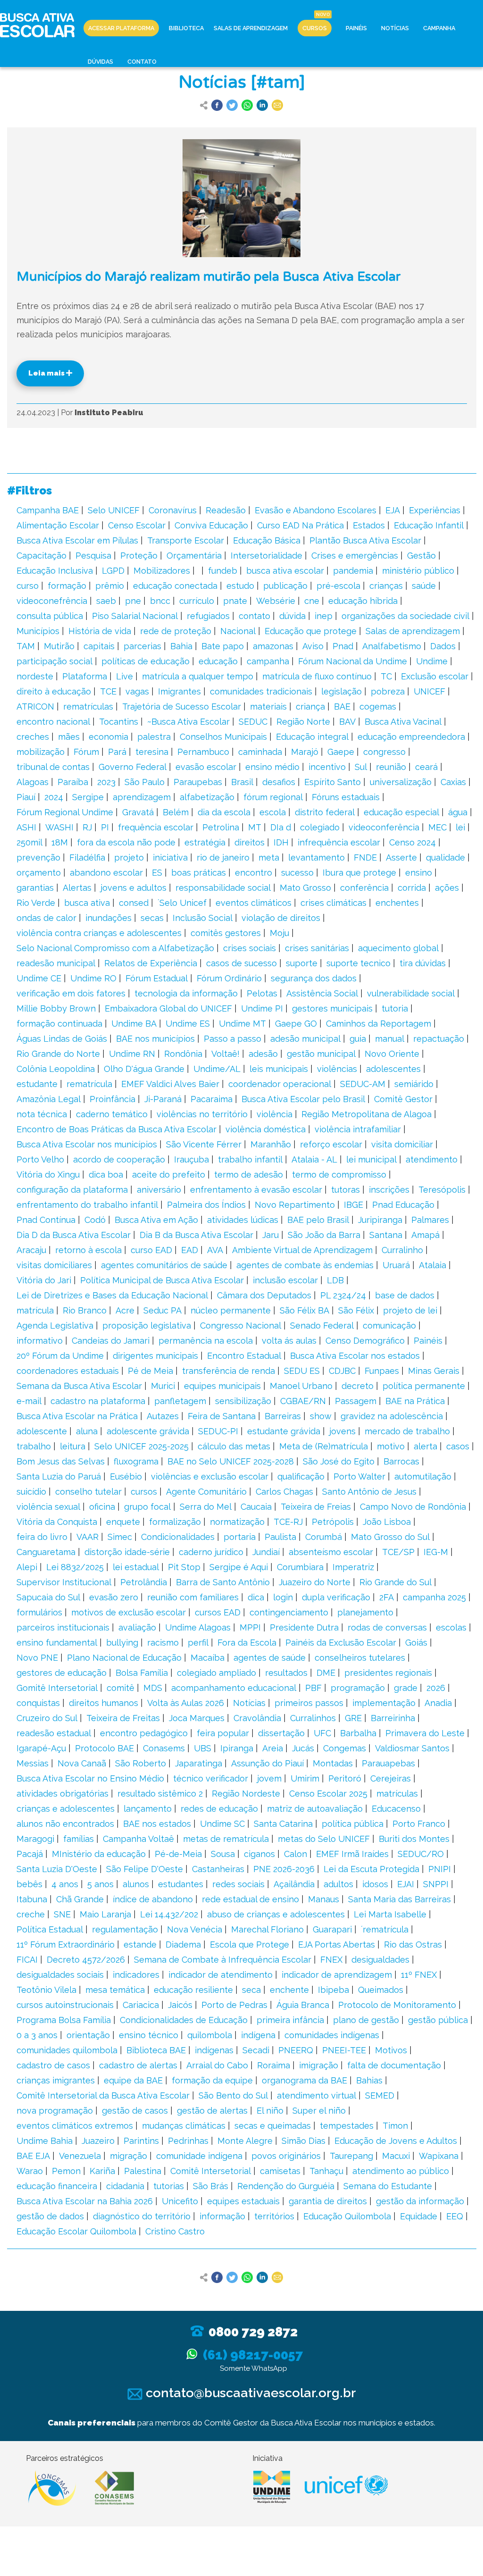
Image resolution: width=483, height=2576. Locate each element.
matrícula (35, 1310)
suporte (302, 963)
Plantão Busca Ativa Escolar (365, 540)
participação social (54, 661)
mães (69, 737)
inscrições (389, 1190)
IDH (281, 842)
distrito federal (325, 812)
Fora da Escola (247, 1643)
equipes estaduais (243, 2201)
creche (31, 1914)
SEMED (380, 2095)
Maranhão (271, 1144)
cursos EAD (218, 1612)
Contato (142, 62)
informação (222, 2216)
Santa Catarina (283, 1824)
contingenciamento (289, 1612)
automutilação (423, 1476)
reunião (391, 767)
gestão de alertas (212, 2111)
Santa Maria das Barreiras (400, 1899)
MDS (153, 1688)
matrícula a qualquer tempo (198, 676)
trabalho (34, 1446)
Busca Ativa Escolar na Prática (77, 1416)
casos (458, 1446)
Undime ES (188, 1024)
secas (152, 918)
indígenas (214, 2050)
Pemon (66, 2171)
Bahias (369, 2080)
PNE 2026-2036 (284, 1869)
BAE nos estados (157, 1824)
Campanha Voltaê (138, 1839)
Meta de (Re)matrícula (324, 1446)
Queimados (381, 1990)
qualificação (301, 1476)
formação (67, 586)
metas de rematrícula (226, 1839)
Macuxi (396, 2156)
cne (312, 601)
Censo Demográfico (365, 1341)
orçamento (39, 873)
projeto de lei (410, 1310)
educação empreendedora (411, 737)
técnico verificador (211, 1778)
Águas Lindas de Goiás (62, 1039)
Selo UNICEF (114, 510)
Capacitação (42, 556)
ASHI (26, 827)
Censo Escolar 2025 (328, 1794)
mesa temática (115, 1990)
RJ (87, 827)
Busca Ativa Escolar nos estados (355, 1356)
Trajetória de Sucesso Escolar (182, 707)
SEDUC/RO (421, 1854)
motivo (391, 1446)
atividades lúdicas (243, 1220)
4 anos (65, 1884)
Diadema (183, 1945)
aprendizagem (142, 797)
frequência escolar (156, 827)
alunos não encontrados (65, 1824)
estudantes (181, 1884)
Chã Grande (80, 1899)
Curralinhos (313, 1718)
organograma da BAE (304, 2080)
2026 (436, 1688)
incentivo (327, 767)
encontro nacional (53, 722)
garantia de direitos (328, 2201)
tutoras (346, 1190)
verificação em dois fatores (71, 993)
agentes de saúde (270, 1658)
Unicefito (180, 2201)
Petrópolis (333, 1522)
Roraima (274, 2065)
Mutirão (59, 646)
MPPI (250, 1627)
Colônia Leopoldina (56, 1069)
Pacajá (30, 1854)
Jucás (303, 1748)
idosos (375, 1884)
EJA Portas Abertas (337, 1945)
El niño (270, 2111)
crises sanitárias (317, 948)
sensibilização (243, 1401)
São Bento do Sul (233, 2095)
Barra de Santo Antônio (223, 1582)
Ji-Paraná (163, 1099)
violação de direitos (281, 918)
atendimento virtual (316, 2095)
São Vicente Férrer (204, 1144)
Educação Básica (267, 540)
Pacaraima (212, 1099)
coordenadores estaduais (68, 1371)
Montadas (333, 1763)
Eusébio (126, 1476)
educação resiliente (193, 1990)
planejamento (365, 1612)
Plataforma (85, 676)
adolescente (42, 1431)
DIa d (281, 827)
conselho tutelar (88, 1492)
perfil (198, 1643)
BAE (342, 707)
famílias (79, 1839)
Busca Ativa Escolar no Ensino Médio (90, 1778)
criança (310, 707)
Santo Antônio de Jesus (369, 1492)
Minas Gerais (434, 1371)
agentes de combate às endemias (305, 1265)
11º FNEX (419, 1975)
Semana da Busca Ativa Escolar (79, 1386)
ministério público (418, 571)
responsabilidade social (223, 888)
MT (255, 827)
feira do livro (42, 1537)
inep (324, 616)
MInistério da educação (99, 1854)
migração (129, 2156)
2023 (106, 782)
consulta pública (50, 616)
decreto (358, 1386)
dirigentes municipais (155, 1356)
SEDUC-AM (363, 1084)
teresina (152, 752)
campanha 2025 (434, 1597)
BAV (347, 722)
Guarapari (332, 1929)
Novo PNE (37, 1658)
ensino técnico (149, 2035)
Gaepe (341, 752)
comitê (121, 1688)
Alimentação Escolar (58, 525)
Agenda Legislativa (55, 1326)
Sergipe (88, 797)
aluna (87, 1431)
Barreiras (283, 1416)
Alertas (77, 888)
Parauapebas (388, 1763)
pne (133, 601)
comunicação (389, 1326)
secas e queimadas (273, 2126)
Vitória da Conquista (57, 1522)
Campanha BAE (48, 510)
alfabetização (207, 797)
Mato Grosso (305, 888)
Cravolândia (257, 1718)
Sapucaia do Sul (48, 1597)
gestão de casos (135, 2111)
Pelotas (262, 993)
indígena (258, 2035)
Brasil (242, 782)
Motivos (391, 2050)
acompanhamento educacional (234, 1688)
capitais (99, 646)
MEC (437, 827)
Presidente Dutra (304, 1627)
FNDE (365, 857)
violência (275, 1114)
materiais (268, 707)
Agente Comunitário (206, 1492)
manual (390, 1039)
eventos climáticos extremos (75, 2126)
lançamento (148, 1809)
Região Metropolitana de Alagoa (366, 1114)
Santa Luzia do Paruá (59, 1476)
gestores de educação (62, 1673)
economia (108, 737)
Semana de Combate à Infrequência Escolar (223, 1960)
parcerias (142, 646)
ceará (426, 767)
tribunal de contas (53, 767)
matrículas (397, 1794)
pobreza (388, 691)
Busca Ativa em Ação (156, 1220)
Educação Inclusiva (55, 571)
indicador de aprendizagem (337, 1975)
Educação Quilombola (347, 2216)
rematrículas (88, 707)
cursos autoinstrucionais (65, 2005)
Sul (361, 767)
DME (326, 1673)
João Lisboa (387, 1522)
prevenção (38, 857)
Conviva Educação (211, 525)
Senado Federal (322, 1326)
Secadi (256, 2050)
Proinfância (112, 1099)
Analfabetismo (392, 646)
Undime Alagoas (198, 1627)
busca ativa (87, 903)
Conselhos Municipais (223, 737)
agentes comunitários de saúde (164, 1265)
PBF (313, 1688)
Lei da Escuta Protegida (371, 1869)
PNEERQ (296, 2050)
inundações (108, 918)
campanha (268, 661)
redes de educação (219, 1809)
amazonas (273, 646)
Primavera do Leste (425, 1733)
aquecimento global (398, 948)
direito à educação (54, 691)
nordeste (35, 676)
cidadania (125, 2186)
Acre (125, 1310)
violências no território (202, 1114)
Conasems (164, 1748)
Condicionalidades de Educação (184, 2020)
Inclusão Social (203, 918)
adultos (338, 1884)
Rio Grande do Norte (58, 1054)
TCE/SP (398, 1552)
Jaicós (180, 2005)
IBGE (354, 1205)
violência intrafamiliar (358, 1129)
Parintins (141, 2141)
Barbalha (358, 1733)
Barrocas (401, 1461)
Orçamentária (194, 556)
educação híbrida (363, 601)
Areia (273, 1748)
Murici (163, 1386)
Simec (120, 1537)
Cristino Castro (175, 2231)
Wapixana (439, 2156)
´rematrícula (385, 1929)
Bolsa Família (142, 1673)
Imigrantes (179, 691)
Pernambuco (203, 752)
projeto (129, 857)
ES (157, 873)
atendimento (432, 1159)
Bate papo (223, 646)
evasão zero (114, 1597)
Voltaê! (225, 1054)
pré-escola (338, 586)
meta (269, 857)
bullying (122, 1643)
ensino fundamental (57, 1643)
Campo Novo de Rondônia (413, 1507)
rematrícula (89, 1084)
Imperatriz (353, 1567)
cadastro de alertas (138, 2065)
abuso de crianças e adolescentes (276, 1914)
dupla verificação (336, 1597)
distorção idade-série (127, 1552)
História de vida (100, 631)
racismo (163, 1643)
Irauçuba (192, 1159)
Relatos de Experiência (151, 963)
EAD (190, 1250)
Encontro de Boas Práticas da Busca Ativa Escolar (117, 1129)
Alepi (27, 1567)
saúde (424, 586)
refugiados (208, 616)
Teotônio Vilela (46, 1990)
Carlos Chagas (284, 1492)
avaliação (137, 1627)
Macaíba (208, 1658)
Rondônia (183, 1054)
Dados (443, 646)
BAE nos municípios (155, 1039)
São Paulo (145, 782)
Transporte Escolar (186, 540)
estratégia (205, 842)
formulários (39, 1612)
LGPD (113, 571)
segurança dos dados (314, 978)
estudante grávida (284, 1431)
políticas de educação (146, 661)
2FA (387, 1597)
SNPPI (436, 1884)
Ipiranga (237, 1748)
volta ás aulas (289, 1341)
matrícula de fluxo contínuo (317, 676)
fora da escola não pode (126, 842)
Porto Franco (419, 1824)
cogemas (378, 707)
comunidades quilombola (67, 2050)
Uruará (396, 1265)
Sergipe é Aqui (239, 1567)
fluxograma (136, 1461)
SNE (62, 1914)
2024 (54, 797)
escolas (451, 1627)
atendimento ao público (401, 2171)
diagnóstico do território (142, 2216)
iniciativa (170, 857)
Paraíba (73, 782)
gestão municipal (321, 1054)
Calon (296, 1854)
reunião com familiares (193, 1597)
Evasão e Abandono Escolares (316, 510)
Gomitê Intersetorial (57, 1688)
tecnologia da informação (186, 993)
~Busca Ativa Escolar (188, 722)
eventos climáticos (254, 903)
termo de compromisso (339, 1175)
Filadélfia (87, 857)
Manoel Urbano (301, 1386)
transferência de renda (229, 1371)
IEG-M (436, 1552)
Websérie (276, 601)
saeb (106, 601)
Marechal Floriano (267, 1929)
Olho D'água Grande (144, 1069)
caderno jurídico (211, 1552)
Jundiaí (266, 1552)
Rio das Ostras (413, 1945)
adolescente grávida (148, 1431)
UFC (322, 1733)
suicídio (31, 1492)
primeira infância (290, 2020)
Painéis (356, 28)
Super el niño (319, 2111)
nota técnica (42, 1114)
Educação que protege (311, 631)
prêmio (110, 586)
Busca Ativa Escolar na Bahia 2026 (85, 2201)
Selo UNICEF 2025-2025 (142, 1446)
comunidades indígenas (332, 2035)
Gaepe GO (296, 1024)
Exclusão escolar (435, 676)
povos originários (286, 2156)
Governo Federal (133, 767)
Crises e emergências (355, 556)
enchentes (397, 903)
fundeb (223, 571)
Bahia (181, 646)
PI (105, 827)
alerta (425, 1446)
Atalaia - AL (314, 1159)
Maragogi (35, 1839)
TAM (26, 646)
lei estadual (136, 1567)
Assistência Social (322, 993)
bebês (29, 1884)
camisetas (280, 2171)
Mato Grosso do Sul (390, 1537)
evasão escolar (206, 767)
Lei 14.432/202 (169, 1914)
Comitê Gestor (403, 1099)
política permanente (424, 1386)
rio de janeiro (223, 857)
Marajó (305, 752)
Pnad (343, 646)
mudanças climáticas (184, 2126)
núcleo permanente (231, 1310)
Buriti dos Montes (414, 1839)
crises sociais (250, 948)
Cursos (315, 28)
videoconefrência (52, 601)
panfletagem (180, 1401)
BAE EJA (33, 2156)
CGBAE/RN (303, 1401)
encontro (254, 873)
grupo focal (147, 1507)
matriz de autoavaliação (315, 1809)
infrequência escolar (339, 842)
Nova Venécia (195, 1929)
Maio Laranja (105, 1914)
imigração (319, 2065)
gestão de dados (50, 2216)
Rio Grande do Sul (396, 1582)
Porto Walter (359, 1476)
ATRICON (35, 707)
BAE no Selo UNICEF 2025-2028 (231, 1461)
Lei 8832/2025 (75, 1567)
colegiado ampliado (217, 1673)
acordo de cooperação (119, 1159)
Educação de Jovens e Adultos (396, 2141)
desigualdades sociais (60, 1975)
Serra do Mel (206, 1507)
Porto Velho (40, 1159)
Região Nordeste (246, 1794)
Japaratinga (199, 1763)
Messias (33, 1763)
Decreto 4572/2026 (86, 1960)
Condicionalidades (178, 1537)
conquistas (38, 1703)
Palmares (430, 1220)
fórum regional (273, 797)
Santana (386, 1235)
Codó (95, 1220)
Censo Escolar (137, 525)
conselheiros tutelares (360, 1658)
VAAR (87, 1537)
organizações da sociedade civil (405, 616)
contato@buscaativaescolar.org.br (249, 2393)
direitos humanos (104, 1703)
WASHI (59, 827)
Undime (432, 661)
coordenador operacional (280, 1084)
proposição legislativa (147, 1326)
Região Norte (303, 722)
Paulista (280, 1537)
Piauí (26, 797)
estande (140, 1945)
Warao (30, 2171)
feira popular (223, 1733)
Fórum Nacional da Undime (353, 661)
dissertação (281, 1733)
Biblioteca (186, 28)
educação (218, 661)
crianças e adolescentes (66, 1809)
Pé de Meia (150, 1371)
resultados (286, 1673)
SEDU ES (302, 1371)
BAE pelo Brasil (318, 1220)
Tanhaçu (326, 2171)
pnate (235, 601)
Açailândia (294, 1884)
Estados (369, 525)
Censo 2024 (412, 842)
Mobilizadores (162, 571)
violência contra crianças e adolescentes (99, 933)
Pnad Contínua (46, 1220)
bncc (160, 601)
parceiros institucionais (63, 1627)
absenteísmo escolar (331, 1552)
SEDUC (253, 722)
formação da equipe (212, 2080)
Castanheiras (218, 1869)
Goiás (416, 1643)
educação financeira (57, 2186)
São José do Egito (339, 1461)
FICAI (27, 1960)
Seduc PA (162, 1310)
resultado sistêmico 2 (160, 1794)
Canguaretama (46, 1552)
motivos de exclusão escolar (129, 1612)
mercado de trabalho (407, 1431)
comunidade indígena (199, 2156)
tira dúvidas (423, 963)
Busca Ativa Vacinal (403, 722)
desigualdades (380, 1960)
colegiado (320, 827)
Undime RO (93, 978)
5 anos (100, 1884)
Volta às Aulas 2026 (186, 1703)
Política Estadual (50, 1929)
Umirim (305, 1778)
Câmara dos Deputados (264, 1295)
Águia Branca (303, 2005)
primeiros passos (309, 1703)
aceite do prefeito (169, 1175)
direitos (250, 842)
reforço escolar (331, 1144)
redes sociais (238, 1884)
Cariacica (141, 2005)
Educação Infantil (429, 525)
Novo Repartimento (295, 1205)
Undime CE (39, 978)
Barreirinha (393, 1718)
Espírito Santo (333, 782)
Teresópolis (442, 1190)
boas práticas (199, 873)
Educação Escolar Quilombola (76, 2231)
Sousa (223, 1854)
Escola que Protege (250, 1945)
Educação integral (312, 737)
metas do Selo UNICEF (324, 1839)
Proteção (139, 556)
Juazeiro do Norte (315, 1582)
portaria (240, 1537)
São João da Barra (324, 1235)
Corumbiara (300, 1567)
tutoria (395, 1008)
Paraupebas (198, 782)
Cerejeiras (391, 1778)
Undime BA (134, 1024)
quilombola (210, 2035)
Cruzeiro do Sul (47, 1718)
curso (28, 586)
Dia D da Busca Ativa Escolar (74, 1235)
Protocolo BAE (104, 1748)
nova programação (55, 2111)
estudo (240, 586)
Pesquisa (93, 556)
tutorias (169, 2186)
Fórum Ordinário (229, 978)
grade (406, 1688)
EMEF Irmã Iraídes (352, 1854)
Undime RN (132, 1054)
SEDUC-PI (218, 1431)
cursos (144, 1492)
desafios (279, 782)
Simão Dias (304, 2141)
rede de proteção (176, 631)
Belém (176, 812)
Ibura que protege (359, 873)
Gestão (421, 556)
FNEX (331, 1960)
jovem (269, 1778)
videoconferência (384, 827)
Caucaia (256, 1507)
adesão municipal (305, 1039)
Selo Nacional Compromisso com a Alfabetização (115, 948)
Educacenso (396, 1809)
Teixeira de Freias (316, 1507)
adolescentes (393, 1069)
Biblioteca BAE (156, 2050)
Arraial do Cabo (217, 2065)
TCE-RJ (288, 1522)
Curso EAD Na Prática (300, 525)
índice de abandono (153, 1899)
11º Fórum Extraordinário (66, 1945)
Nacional (238, 631)
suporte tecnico (358, 963)
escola (273, 812)
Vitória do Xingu (48, 1175)
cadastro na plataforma (98, 1401)
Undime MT (242, 1024)
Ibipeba (333, 1990)
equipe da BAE (133, 2080)
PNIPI (440, 1869)
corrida (412, 888)
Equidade (419, 2216)
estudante (37, 1084)
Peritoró (345, 1778)
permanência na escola (206, 1341)
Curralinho (402, 1250)
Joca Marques (197, 1718)
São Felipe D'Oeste (145, 1869)
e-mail (29, 1401)
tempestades (347, 2126)
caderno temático (112, 1114)
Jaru (271, 1235)
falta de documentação (394, 2065)
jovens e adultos (133, 888)
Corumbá (324, 1537)
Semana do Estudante (388, 2186)
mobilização (41, 752)
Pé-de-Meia (178, 1854)
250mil (29, 842)
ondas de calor (46, 918)
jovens (342, 1431)
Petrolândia (144, 1582)
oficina (102, 1507)
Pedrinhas (188, 2141)
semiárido (414, 1084)
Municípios (38, 631)
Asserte (401, 857)
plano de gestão (366, 2020)
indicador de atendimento (221, 1975)
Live (125, 676)
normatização (237, 1522)
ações (447, 888)
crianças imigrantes (56, 2080)
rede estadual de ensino (250, 1899)
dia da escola (224, 812)
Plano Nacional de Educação (124, 1658)
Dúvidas (100, 62)
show (321, 1416)
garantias (35, 888)
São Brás (211, 2186)
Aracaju (31, 1250)
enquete (123, 1522)
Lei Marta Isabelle (390, 1914)
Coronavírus (173, 510)
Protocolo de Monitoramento (397, 2005)
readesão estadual (54, 1733)
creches (33, 737)
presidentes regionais (388, 1673)
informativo (40, 1341)
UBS (203, 1748)
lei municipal (371, 1159)
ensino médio (272, 767)
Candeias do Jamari (111, 1341)
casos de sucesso (241, 963)
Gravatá (138, 812)
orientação (88, 2035)
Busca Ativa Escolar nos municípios (87, 1144)
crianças (386, 586)
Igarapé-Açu (41, 1748)
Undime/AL (217, 1069)
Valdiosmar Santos (412, 1748)
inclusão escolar (285, 1280)
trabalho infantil (250, 1159)
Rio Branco (85, 1310)
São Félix (356, 1310)
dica (256, 1597)
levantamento (316, 857)
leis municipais (279, 1069)
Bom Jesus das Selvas (61, 1461)
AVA (215, 1250)
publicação (285, 586)
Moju (279, 933)
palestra (154, 737)
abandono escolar (106, 873)
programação (358, 1688)
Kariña (102, 2171)
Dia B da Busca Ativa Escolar (196, 1235)
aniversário (159, 1190)
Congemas (345, 1748)
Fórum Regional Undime (65, 812)
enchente (289, 1990)
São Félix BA (304, 1310)
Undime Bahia (45, 2141)
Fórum (86, 752)
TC (386, 676)
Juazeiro (98, 2141)
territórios (274, 2216)
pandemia (353, 571)
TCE (108, 691)
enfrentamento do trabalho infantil (87, 1205)
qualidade (446, 857)
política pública (353, 1824)
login (283, 1597)
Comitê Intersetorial (211, 2171)
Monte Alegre (245, 2141)
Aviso (313, 646)
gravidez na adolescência (392, 1416)
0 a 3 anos (37, 2035)
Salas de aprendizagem (413, 631)
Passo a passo (233, 1039)
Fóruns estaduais (346, 797)
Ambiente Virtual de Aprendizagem (302, 1250)
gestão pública (438, 2020)
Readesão (226, 510)
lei (460, 827)
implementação (384, 1703)
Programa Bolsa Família (64, 2020)
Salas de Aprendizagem (251, 28)
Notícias (395, 28)
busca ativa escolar (285, 571)
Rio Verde (36, 903)
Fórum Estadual (157, 978)
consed (134, 903)
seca (251, 1990)
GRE (353, 1718)
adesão (263, 1054)
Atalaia (433, 1265)
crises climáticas (333, 903)
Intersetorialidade (266, 556)
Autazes (163, 1416)
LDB (335, 1280)
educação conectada (175, 586)
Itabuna (32, 1899)
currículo (197, 601)
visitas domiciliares (54, 1265)
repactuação (439, 1039)
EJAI (406, 1884)
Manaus (324, 1899)
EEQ (455, 2216)
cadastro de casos (53, 2065)
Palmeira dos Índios (206, 1205)
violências (337, 1069)
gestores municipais (332, 1008)
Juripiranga (380, 1220)
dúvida (292, 616)
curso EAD (151, 1250)
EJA (393, 510)
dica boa (106, 1175)
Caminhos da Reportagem (379, 1024)
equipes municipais (222, 1386)
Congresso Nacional (241, 1326)
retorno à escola (88, 1250)
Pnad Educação (403, 1205)
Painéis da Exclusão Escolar (341, 1643)
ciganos (259, 1854)
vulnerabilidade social (411, 993)
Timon (395, 2126)
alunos (136, 1884)
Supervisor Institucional (64, 1582)
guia (358, 1039)
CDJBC (342, 1371)
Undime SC (222, 1824)
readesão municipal (56, 963)
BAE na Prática (415, 1401)
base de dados (405, 1295)
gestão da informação (420, 2201)
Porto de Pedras (234, 2005)
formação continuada (59, 1024)
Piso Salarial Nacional (135, 616)
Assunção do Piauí (267, 1763)
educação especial (401, 812)
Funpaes (382, 1371)
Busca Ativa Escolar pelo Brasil (303, 1099)
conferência (364, 888)
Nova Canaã (82, 1763)
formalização (175, 1522)
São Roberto (141, 1763)
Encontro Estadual (244, 1356)
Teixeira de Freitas (123, 1718)
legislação (341, 691)
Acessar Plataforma (121, 28)
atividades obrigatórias (62, 1794)
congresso (384, 752)
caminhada (260, 752)
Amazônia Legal (49, 1099)
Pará (117, 752)
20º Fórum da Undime (60, 1356)
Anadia (438, 1703)
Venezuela (80, 2156)
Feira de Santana (222, 1416)
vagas (137, 691)
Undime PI (262, 1008)
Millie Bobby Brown (56, 1008)
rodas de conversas (387, 1627)
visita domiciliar (402, 1144)
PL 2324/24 (343, 1295)
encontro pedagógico (144, 1733)
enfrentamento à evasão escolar (256, 1190)
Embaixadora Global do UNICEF (168, 1008)
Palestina (143, 2171)
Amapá (425, 1235)
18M (60, 842)
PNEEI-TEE (344, 2050)
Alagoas (33, 782)
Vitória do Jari (44, 1280)
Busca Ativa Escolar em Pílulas (77, 540)
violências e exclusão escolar (210, 1476)
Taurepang (351, 2156)
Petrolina (221, 827)
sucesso (297, 873)
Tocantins (119, 722)
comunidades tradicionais (261, 691)
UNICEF (429, 691)
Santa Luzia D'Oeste (57, 1869)
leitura (73, 1446)
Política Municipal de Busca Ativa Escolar (162, 1280)
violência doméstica (266, 1129)
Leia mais (47, 373)
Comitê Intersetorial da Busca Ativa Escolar (103, 2095)
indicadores (136, 1975)
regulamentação (125, 1929)
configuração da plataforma (72, 1190)
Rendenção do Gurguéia (286, 2186)
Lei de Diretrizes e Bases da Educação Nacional (112, 1295)
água (458, 812)
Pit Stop (184, 1567)
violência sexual (48, 1507)
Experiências (435, 510)
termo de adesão (249, 1175)
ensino (419, 873)
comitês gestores (226, 933)
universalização (401, 782)
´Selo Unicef (182, 903)
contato (254, 616)
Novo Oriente (392, 1054)
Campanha (439, 28)
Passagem (356, 1401)
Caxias (453, 782)
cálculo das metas (234, 1446)
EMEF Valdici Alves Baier (170, 1084)
